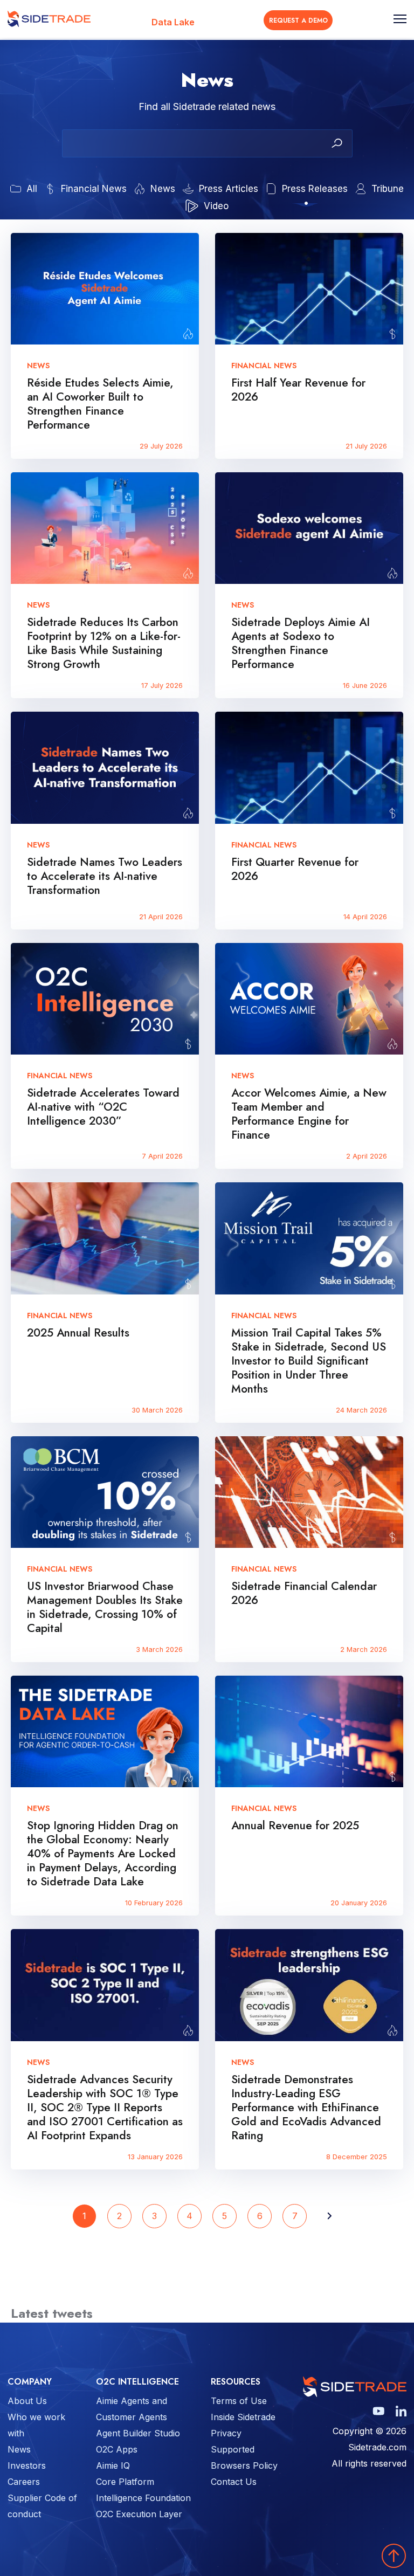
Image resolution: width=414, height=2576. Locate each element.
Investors (27, 2465)
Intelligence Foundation (143, 2498)
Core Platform (125, 2482)
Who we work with (36, 2425)
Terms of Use (239, 2401)
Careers (24, 2482)
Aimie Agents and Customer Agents (132, 2409)
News (19, 2449)
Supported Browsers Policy (244, 2457)
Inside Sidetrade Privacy (243, 2425)
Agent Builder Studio (138, 2433)
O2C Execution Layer (139, 2514)
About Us (27, 2401)
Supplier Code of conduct (42, 2506)
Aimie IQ (113, 2465)
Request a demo (298, 20)
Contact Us (234, 2482)
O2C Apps (117, 2449)
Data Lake (173, 22)
